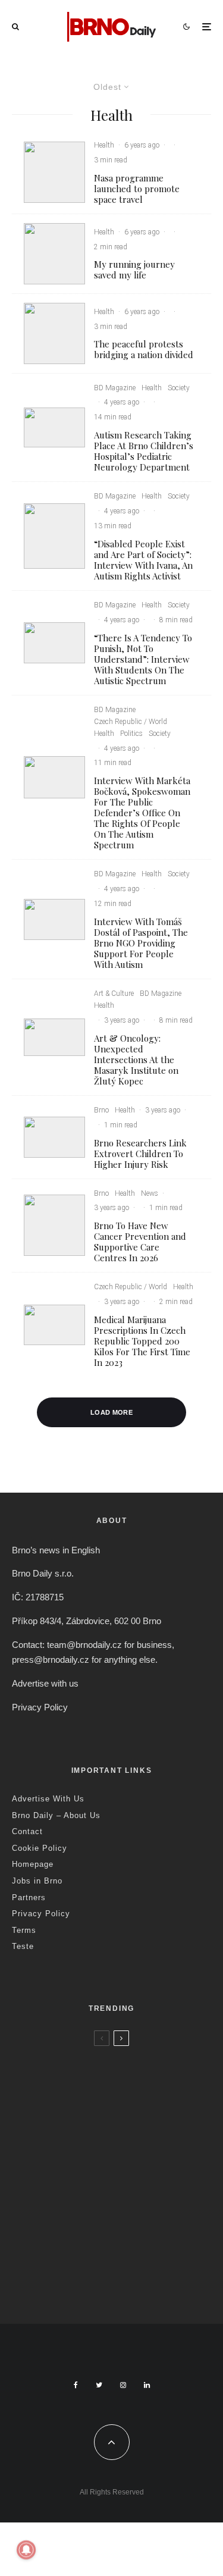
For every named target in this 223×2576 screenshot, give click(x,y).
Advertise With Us (48, 1799)
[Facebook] (76, 2385)
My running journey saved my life (134, 269)
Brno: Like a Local (89, 2257)
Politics (131, 734)
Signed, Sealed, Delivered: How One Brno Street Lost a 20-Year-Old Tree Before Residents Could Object (137, 2284)
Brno (101, 1110)
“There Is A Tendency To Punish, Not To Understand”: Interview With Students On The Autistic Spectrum (143, 659)
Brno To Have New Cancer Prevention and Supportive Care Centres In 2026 (140, 1242)
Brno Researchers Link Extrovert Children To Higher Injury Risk (140, 1154)
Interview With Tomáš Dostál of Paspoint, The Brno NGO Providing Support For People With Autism (141, 943)
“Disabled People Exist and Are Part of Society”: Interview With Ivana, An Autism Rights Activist (143, 560)
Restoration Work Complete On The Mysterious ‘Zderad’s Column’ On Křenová (135, 2151)
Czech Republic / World (131, 722)
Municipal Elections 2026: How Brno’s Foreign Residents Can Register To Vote (123, 2217)
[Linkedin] (147, 2385)
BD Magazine (115, 388)
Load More (111, 1412)
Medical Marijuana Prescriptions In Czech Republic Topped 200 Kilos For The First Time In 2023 (142, 1341)
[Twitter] (99, 2385)
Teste (23, 1946)
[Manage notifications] (26, 2550)
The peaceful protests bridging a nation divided (144, 349)
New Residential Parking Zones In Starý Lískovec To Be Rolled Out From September (131, 2084)
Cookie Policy (40, 1848)
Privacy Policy (40, 1707)
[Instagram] (123, 2385)
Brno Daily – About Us (56, 1815)
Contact (27, 1831)
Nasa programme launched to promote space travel (137, 189)
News (150, 1193)
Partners (29, 1897)
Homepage (33, 1864)
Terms (24, 1930)
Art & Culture (114, 994)
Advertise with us (45, 1683)
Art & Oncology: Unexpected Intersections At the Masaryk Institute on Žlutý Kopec (136, 1060)
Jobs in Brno (37, 1881)
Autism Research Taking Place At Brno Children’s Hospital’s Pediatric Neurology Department (144, 451)
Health (104, 145)
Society (179, 388)
